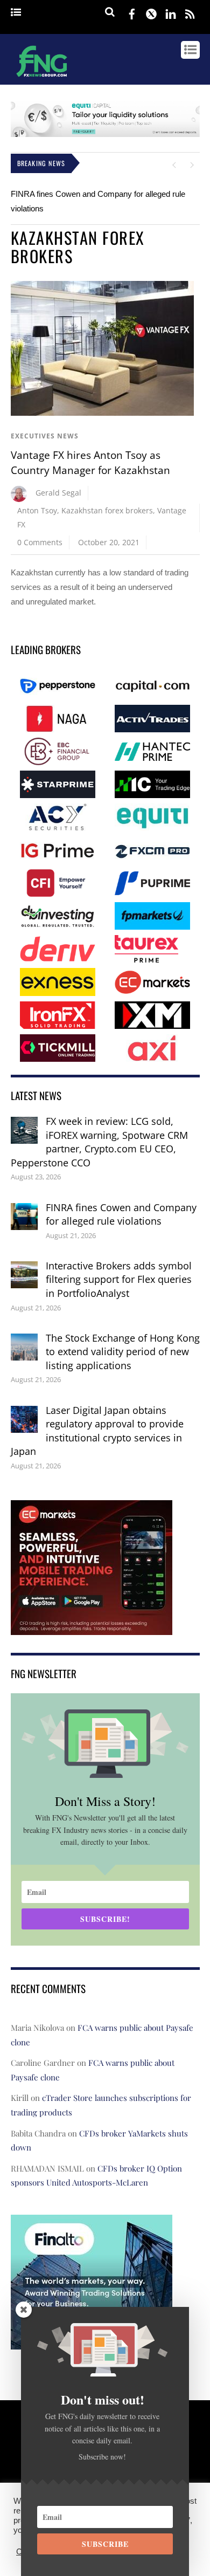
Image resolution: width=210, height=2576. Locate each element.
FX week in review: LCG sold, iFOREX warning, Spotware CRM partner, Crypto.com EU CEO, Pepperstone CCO (99, 1142)
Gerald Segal (58, 493)
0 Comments (40, 542)
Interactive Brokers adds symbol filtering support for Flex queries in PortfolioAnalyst (119, 1279)
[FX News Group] (42, 78)
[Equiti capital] (105, 134)
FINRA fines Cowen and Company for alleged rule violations (121, 1214)
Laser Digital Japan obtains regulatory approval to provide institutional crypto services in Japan (97, 1431)
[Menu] (16, 13)
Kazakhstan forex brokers (107, 510)
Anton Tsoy (37, 510)
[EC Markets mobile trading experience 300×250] (92, 1628)
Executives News (45, 436)
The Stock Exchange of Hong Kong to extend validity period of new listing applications (123, 1352)
